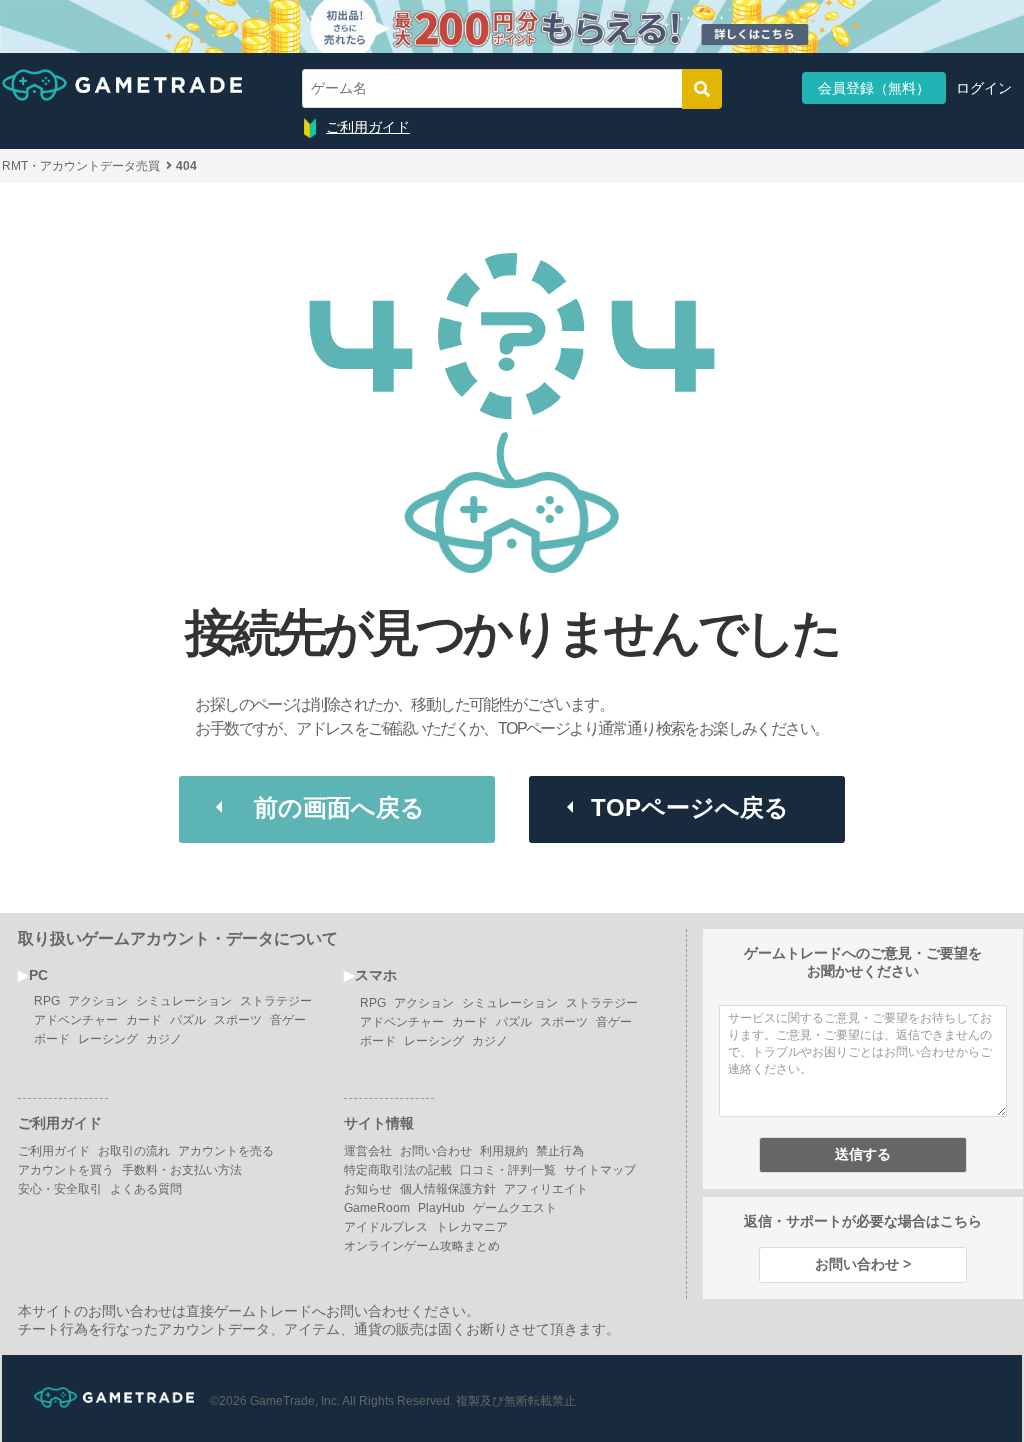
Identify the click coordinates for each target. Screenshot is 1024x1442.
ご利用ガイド (368, 127)
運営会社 (368, 1151)
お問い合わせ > (863, 1264)
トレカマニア (472, 1227)
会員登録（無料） (874, 88)
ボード (52, 1039)
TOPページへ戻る (690, 807)
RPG (47, 1001)
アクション (98, 1001)
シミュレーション (184, 1001)
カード (144, 1020)
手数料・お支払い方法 (182, 1170)
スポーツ (238, 1020)
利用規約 (504, 1151)
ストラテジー (276, 1001)
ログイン (984, 88)
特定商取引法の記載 (398, 1170)
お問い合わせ (436, 1151)
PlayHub (441, 1208)
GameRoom (377, 1208)
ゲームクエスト (515, 1208)
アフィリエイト (546, 1189)
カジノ (164, 1039)
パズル (188, 1020)
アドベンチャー (76, 1020)
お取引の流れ (134, 1151)
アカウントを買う (66, 1170)
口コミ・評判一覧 (508, 1170)
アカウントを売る (226, 1151)
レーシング (108, 1039)
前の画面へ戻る (339, 807)
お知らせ (368, 1189)
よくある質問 (146, 1189)
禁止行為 (560, 1151)
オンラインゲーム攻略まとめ (422, 1246)
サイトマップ (600, 1170)
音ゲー (288, 1020)
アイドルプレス (386, 1227)
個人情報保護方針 (448, 1189)
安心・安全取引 (60, 1189)
